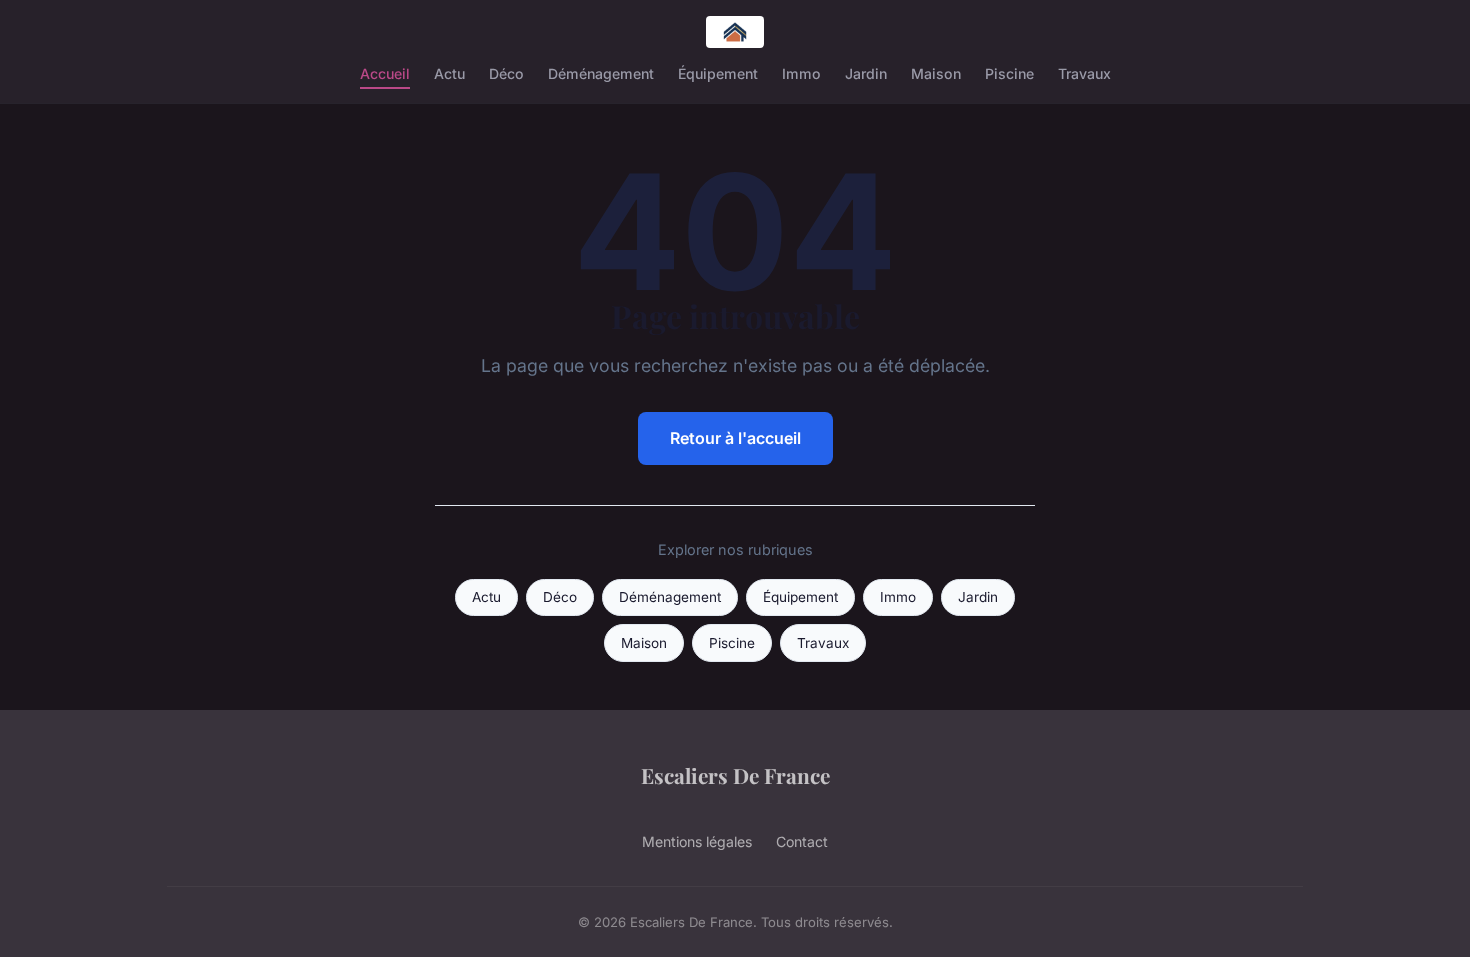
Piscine (1009, 73)
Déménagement (601, 73)
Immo (801, 73)
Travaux (1084, 73)
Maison (936, 73)
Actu (449, 73)
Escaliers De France (735, 775)
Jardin (866, 73)
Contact (802, 841)
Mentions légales (697, 841)
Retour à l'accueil (735, 438)
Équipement (718, 73)
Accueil (385, 73)
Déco (506, 73)
